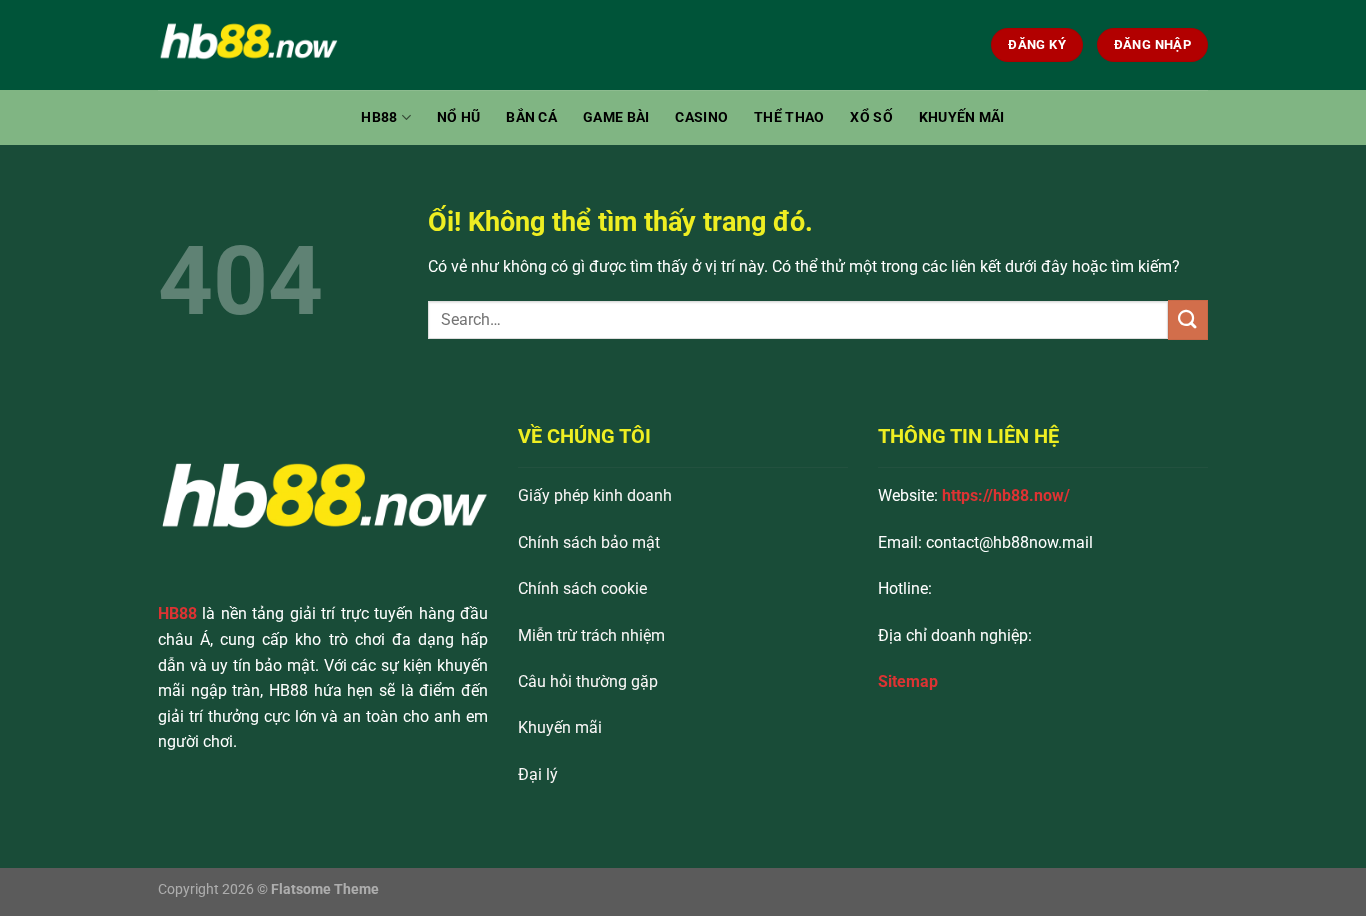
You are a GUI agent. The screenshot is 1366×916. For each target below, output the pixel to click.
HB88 (379, 117)
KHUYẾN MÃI (962, 117)
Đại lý (538, 774)
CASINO (701, 117)
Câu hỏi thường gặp (588, 681)
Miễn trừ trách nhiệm (591, 635)
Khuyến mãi (560, 727)
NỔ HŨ (458, 117)
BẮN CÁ (531, 117)
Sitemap (908, 681)
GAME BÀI (616, 117)
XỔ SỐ (871, 117)
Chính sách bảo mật (589, 542)
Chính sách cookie (582, 588)
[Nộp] (1188, 319)
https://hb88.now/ (1006, 495)
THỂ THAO (789, 117)
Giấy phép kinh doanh (595, 495)
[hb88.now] (258, 45)
